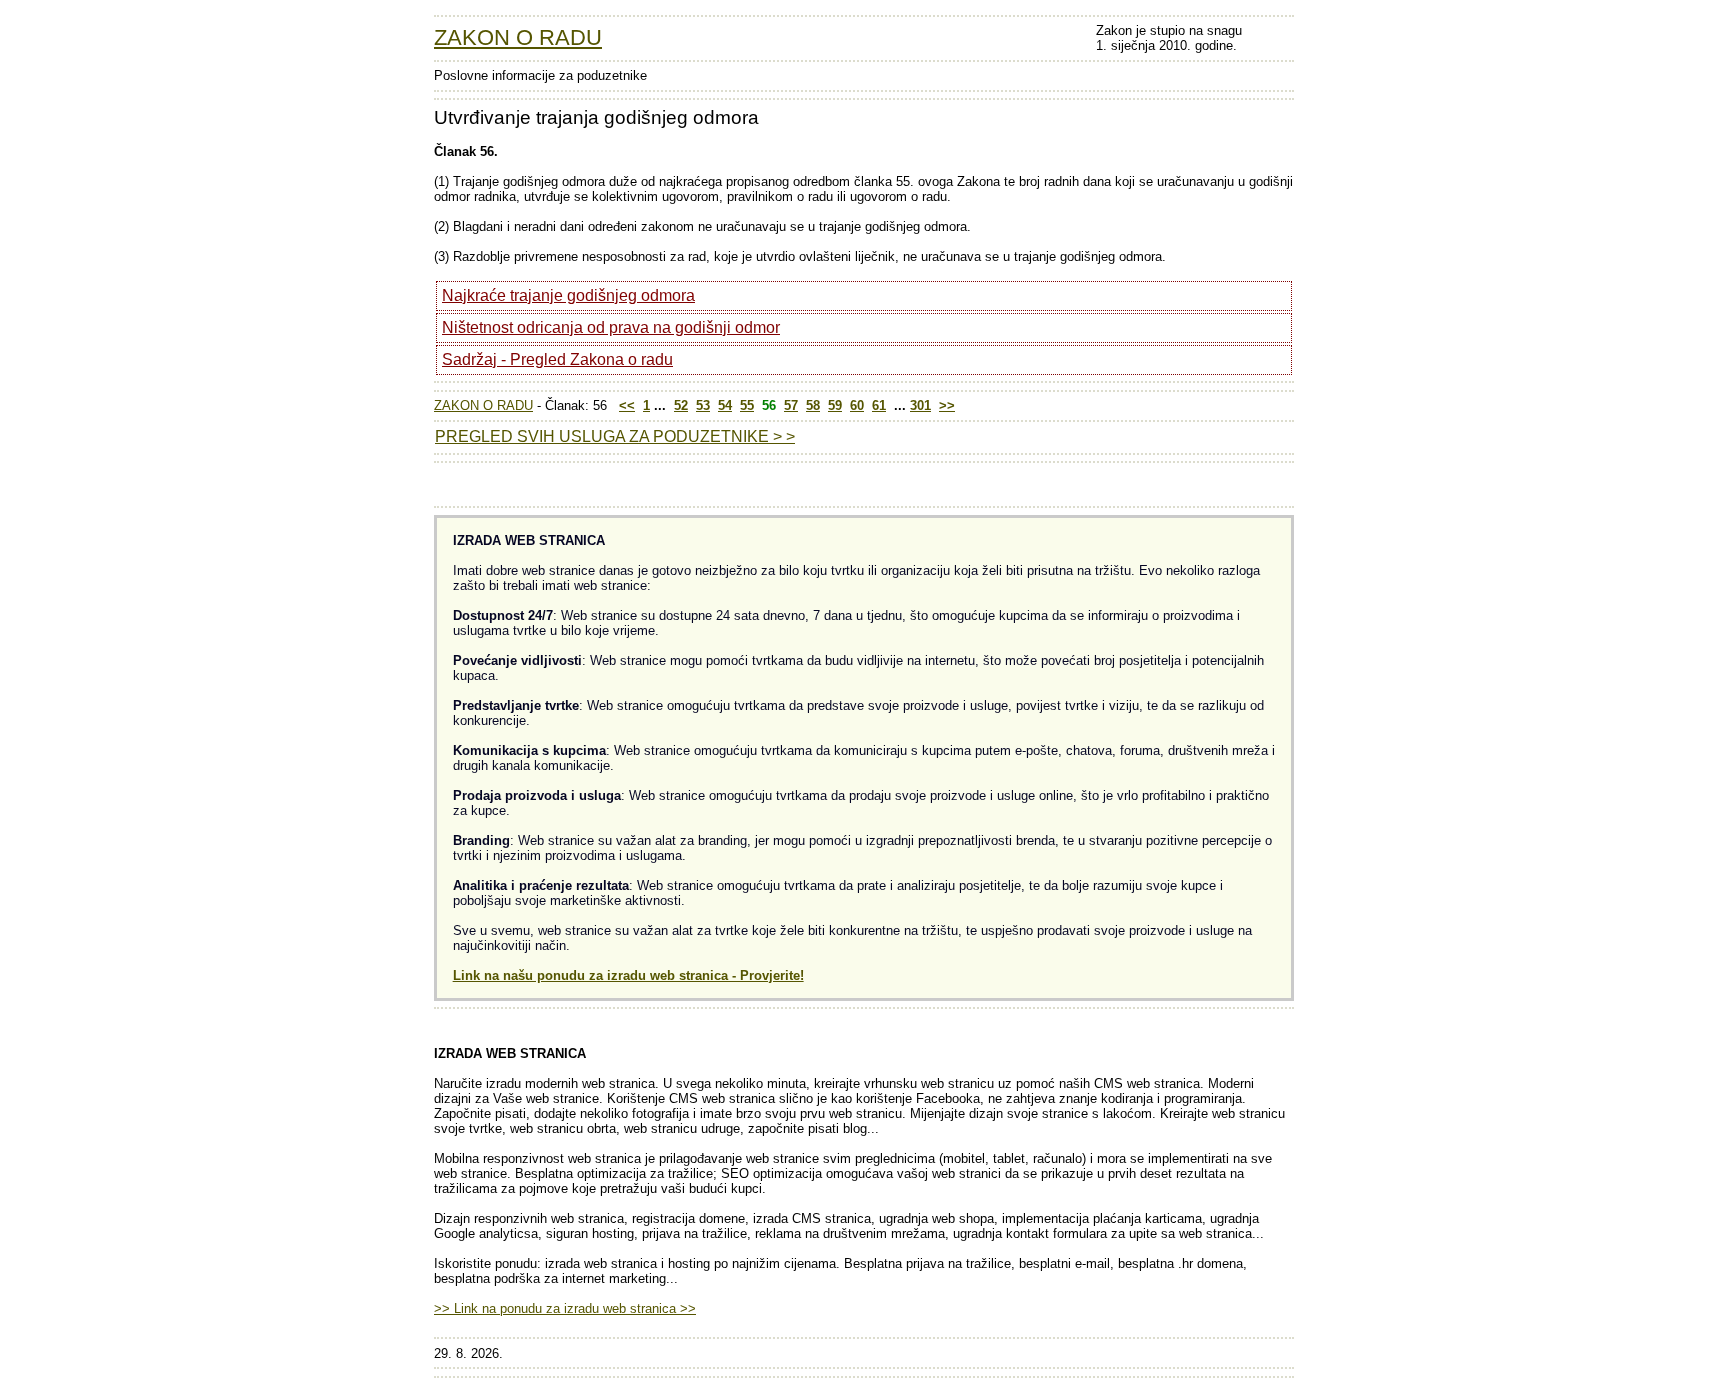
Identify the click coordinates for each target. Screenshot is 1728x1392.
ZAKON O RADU (518, 37)
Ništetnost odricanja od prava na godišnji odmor (611, 327)
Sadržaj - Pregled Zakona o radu (557, 359)
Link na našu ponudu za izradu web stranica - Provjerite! (628, 975)
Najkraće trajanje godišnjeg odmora (568, 295)
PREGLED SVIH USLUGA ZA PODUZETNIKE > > (615, 436)
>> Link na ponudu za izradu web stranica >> (565, 1308)
